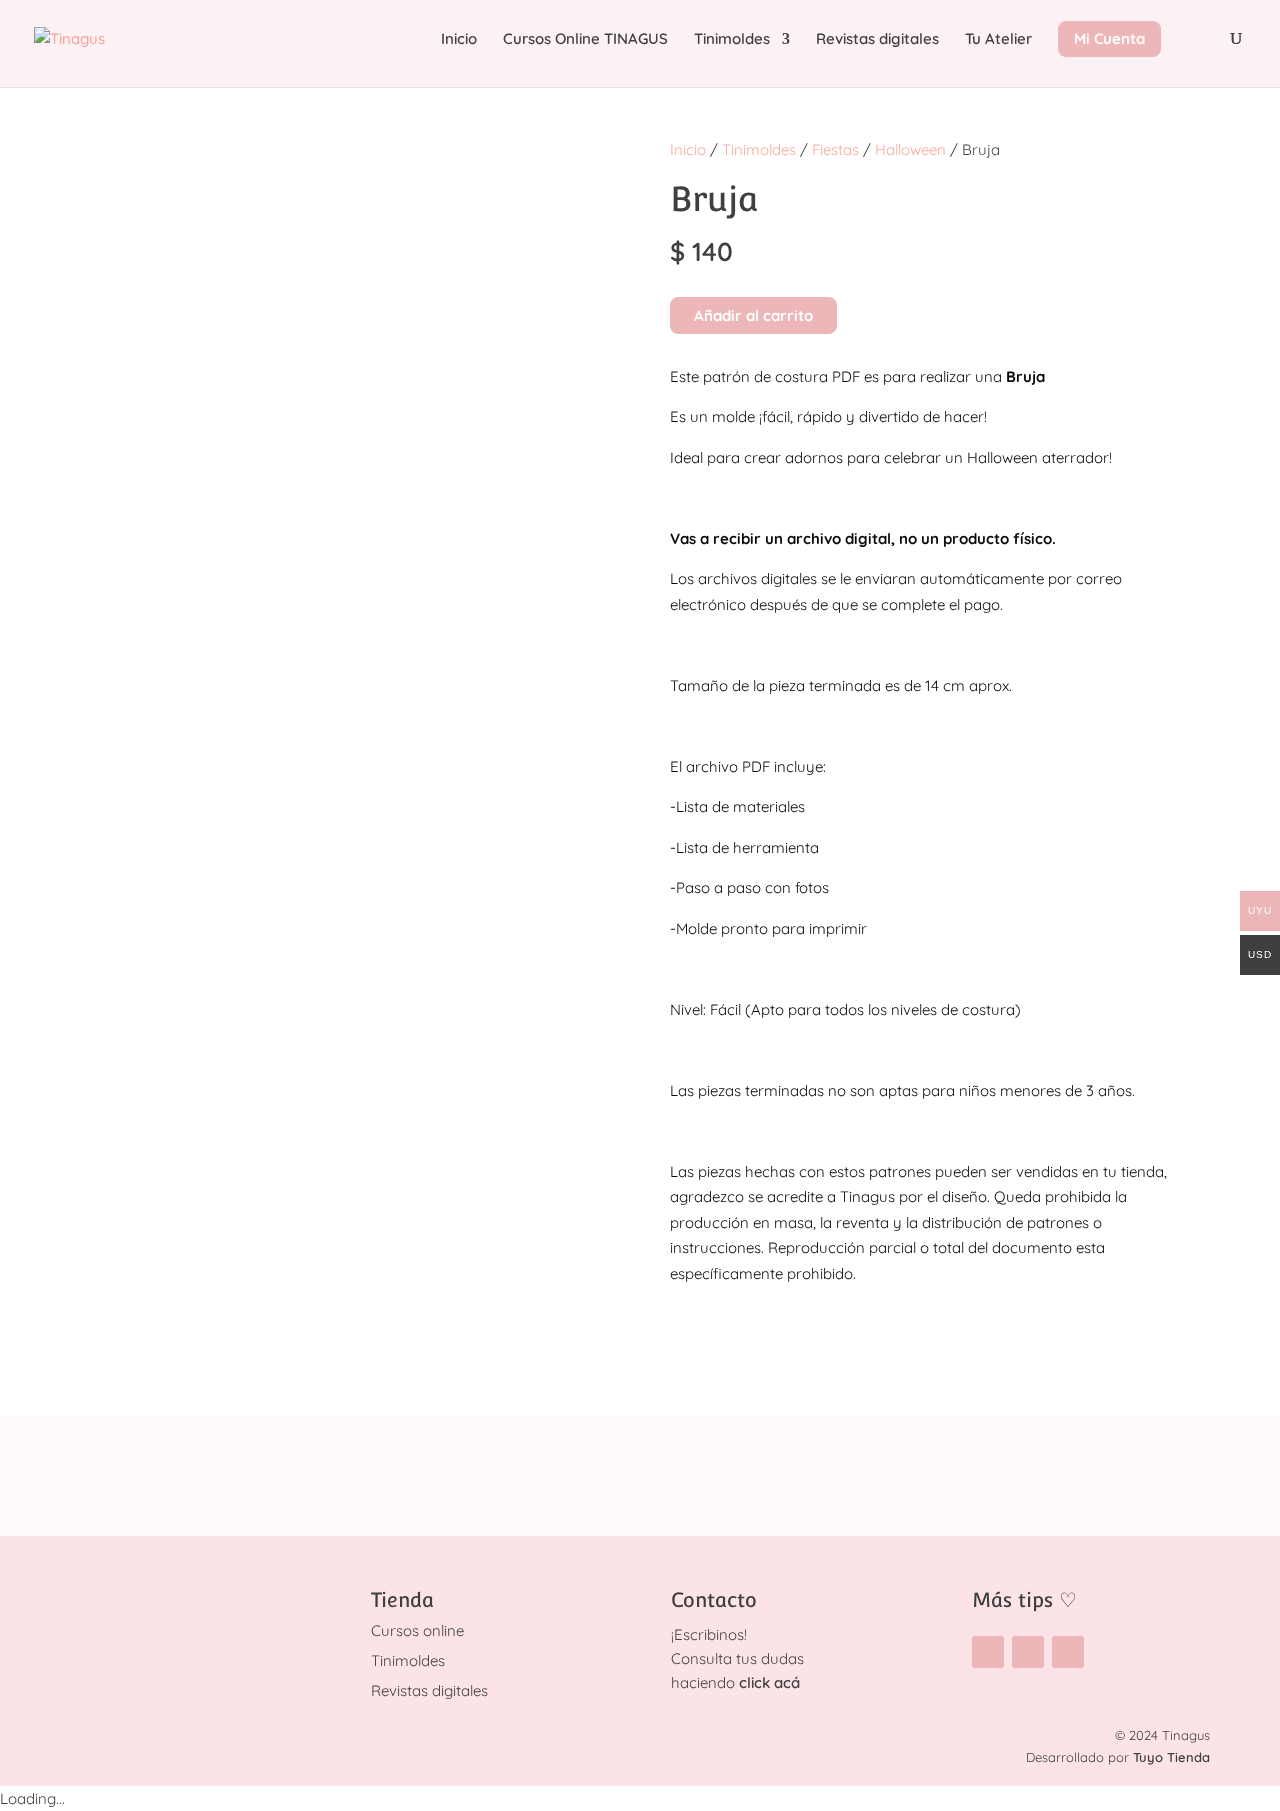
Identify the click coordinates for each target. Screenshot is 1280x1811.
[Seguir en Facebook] (1028, 1652)
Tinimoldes (732, 40)
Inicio (459, 40)
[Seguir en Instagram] (988, 1652)
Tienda (402, 1600)
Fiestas (835, 149)
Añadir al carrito (753, 315)
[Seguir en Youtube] (1068, 1652)
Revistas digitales (877, 40)
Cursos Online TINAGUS (585, 40)
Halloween (910, 149)
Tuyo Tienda (1171, 1757)
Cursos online (417, 1630)
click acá (769, 1682)
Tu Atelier (998, 40)
